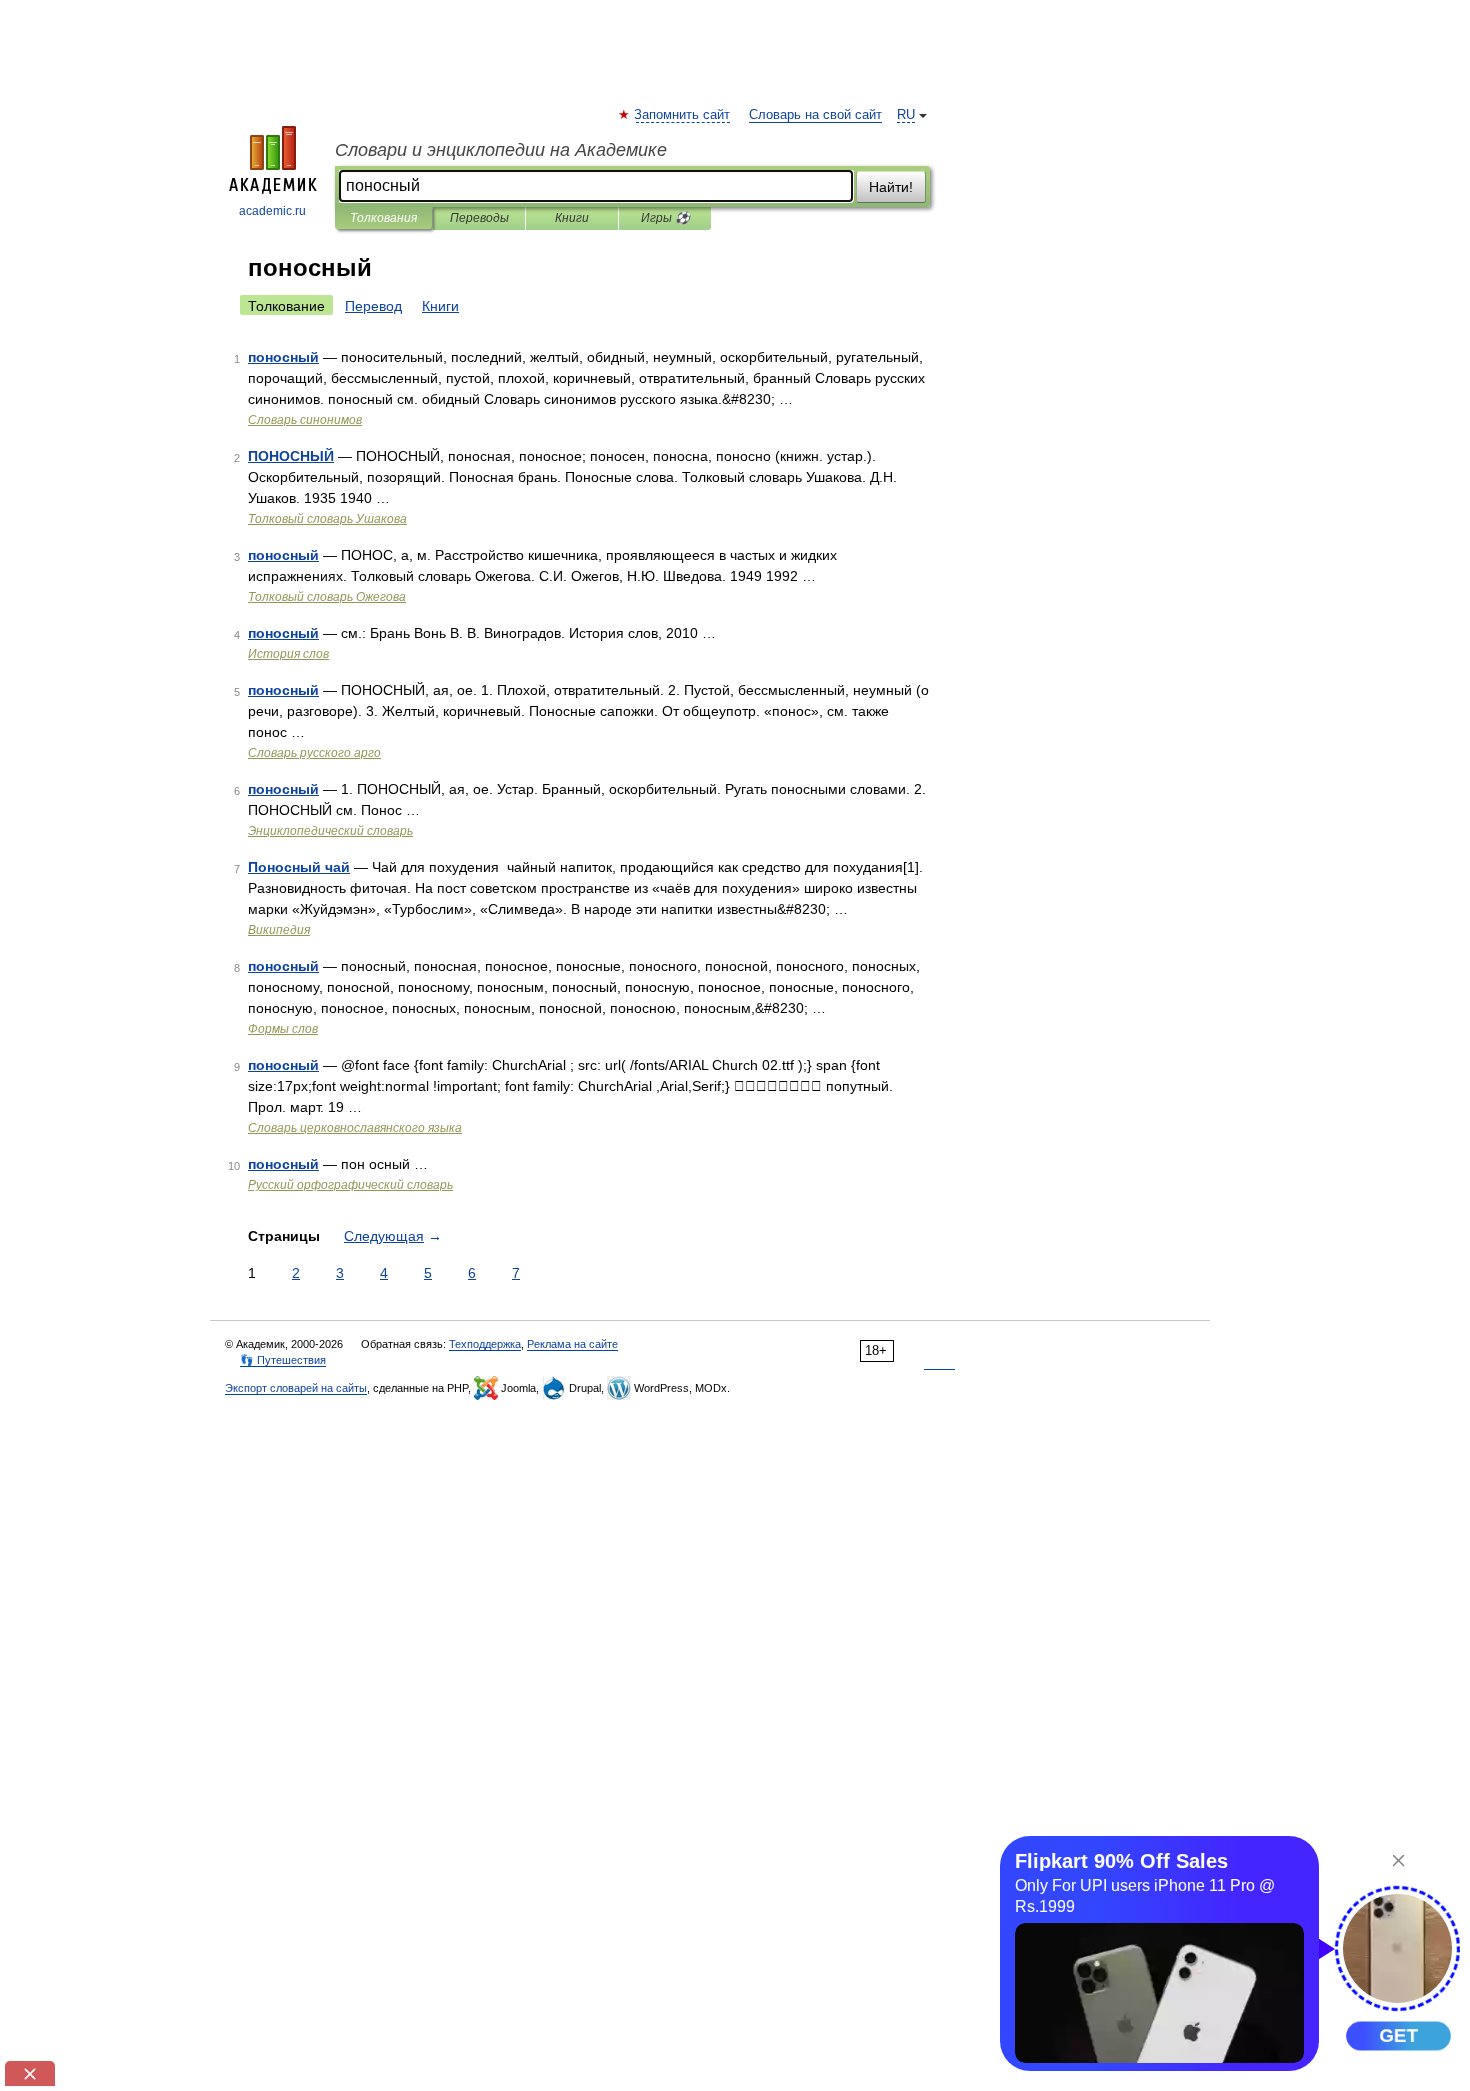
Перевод (373, 306)
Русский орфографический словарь (350, 1185)
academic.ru (272, 211)
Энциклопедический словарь (330, 831)
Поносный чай (299, 867)
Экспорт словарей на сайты (296, 1388)
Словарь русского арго (314, 753)
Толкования (383, 218)
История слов (288, 654)
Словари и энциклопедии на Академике (501, 150)
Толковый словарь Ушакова (327, 519)
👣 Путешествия (283, 1360)
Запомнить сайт (683, 115)
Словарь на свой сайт (815, 115)
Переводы (479, 218)
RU (906, 115)
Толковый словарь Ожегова (327, 597)
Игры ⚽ (665, 218)
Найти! (891, 187)
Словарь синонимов (305, 420)
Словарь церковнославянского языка (355, 1128)
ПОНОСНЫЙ (291, 456)
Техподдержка (485, 1344)
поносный (283, 357)
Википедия (279, 930)
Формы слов (283, 1029)
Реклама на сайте (572, 1344)
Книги (572, 218)
